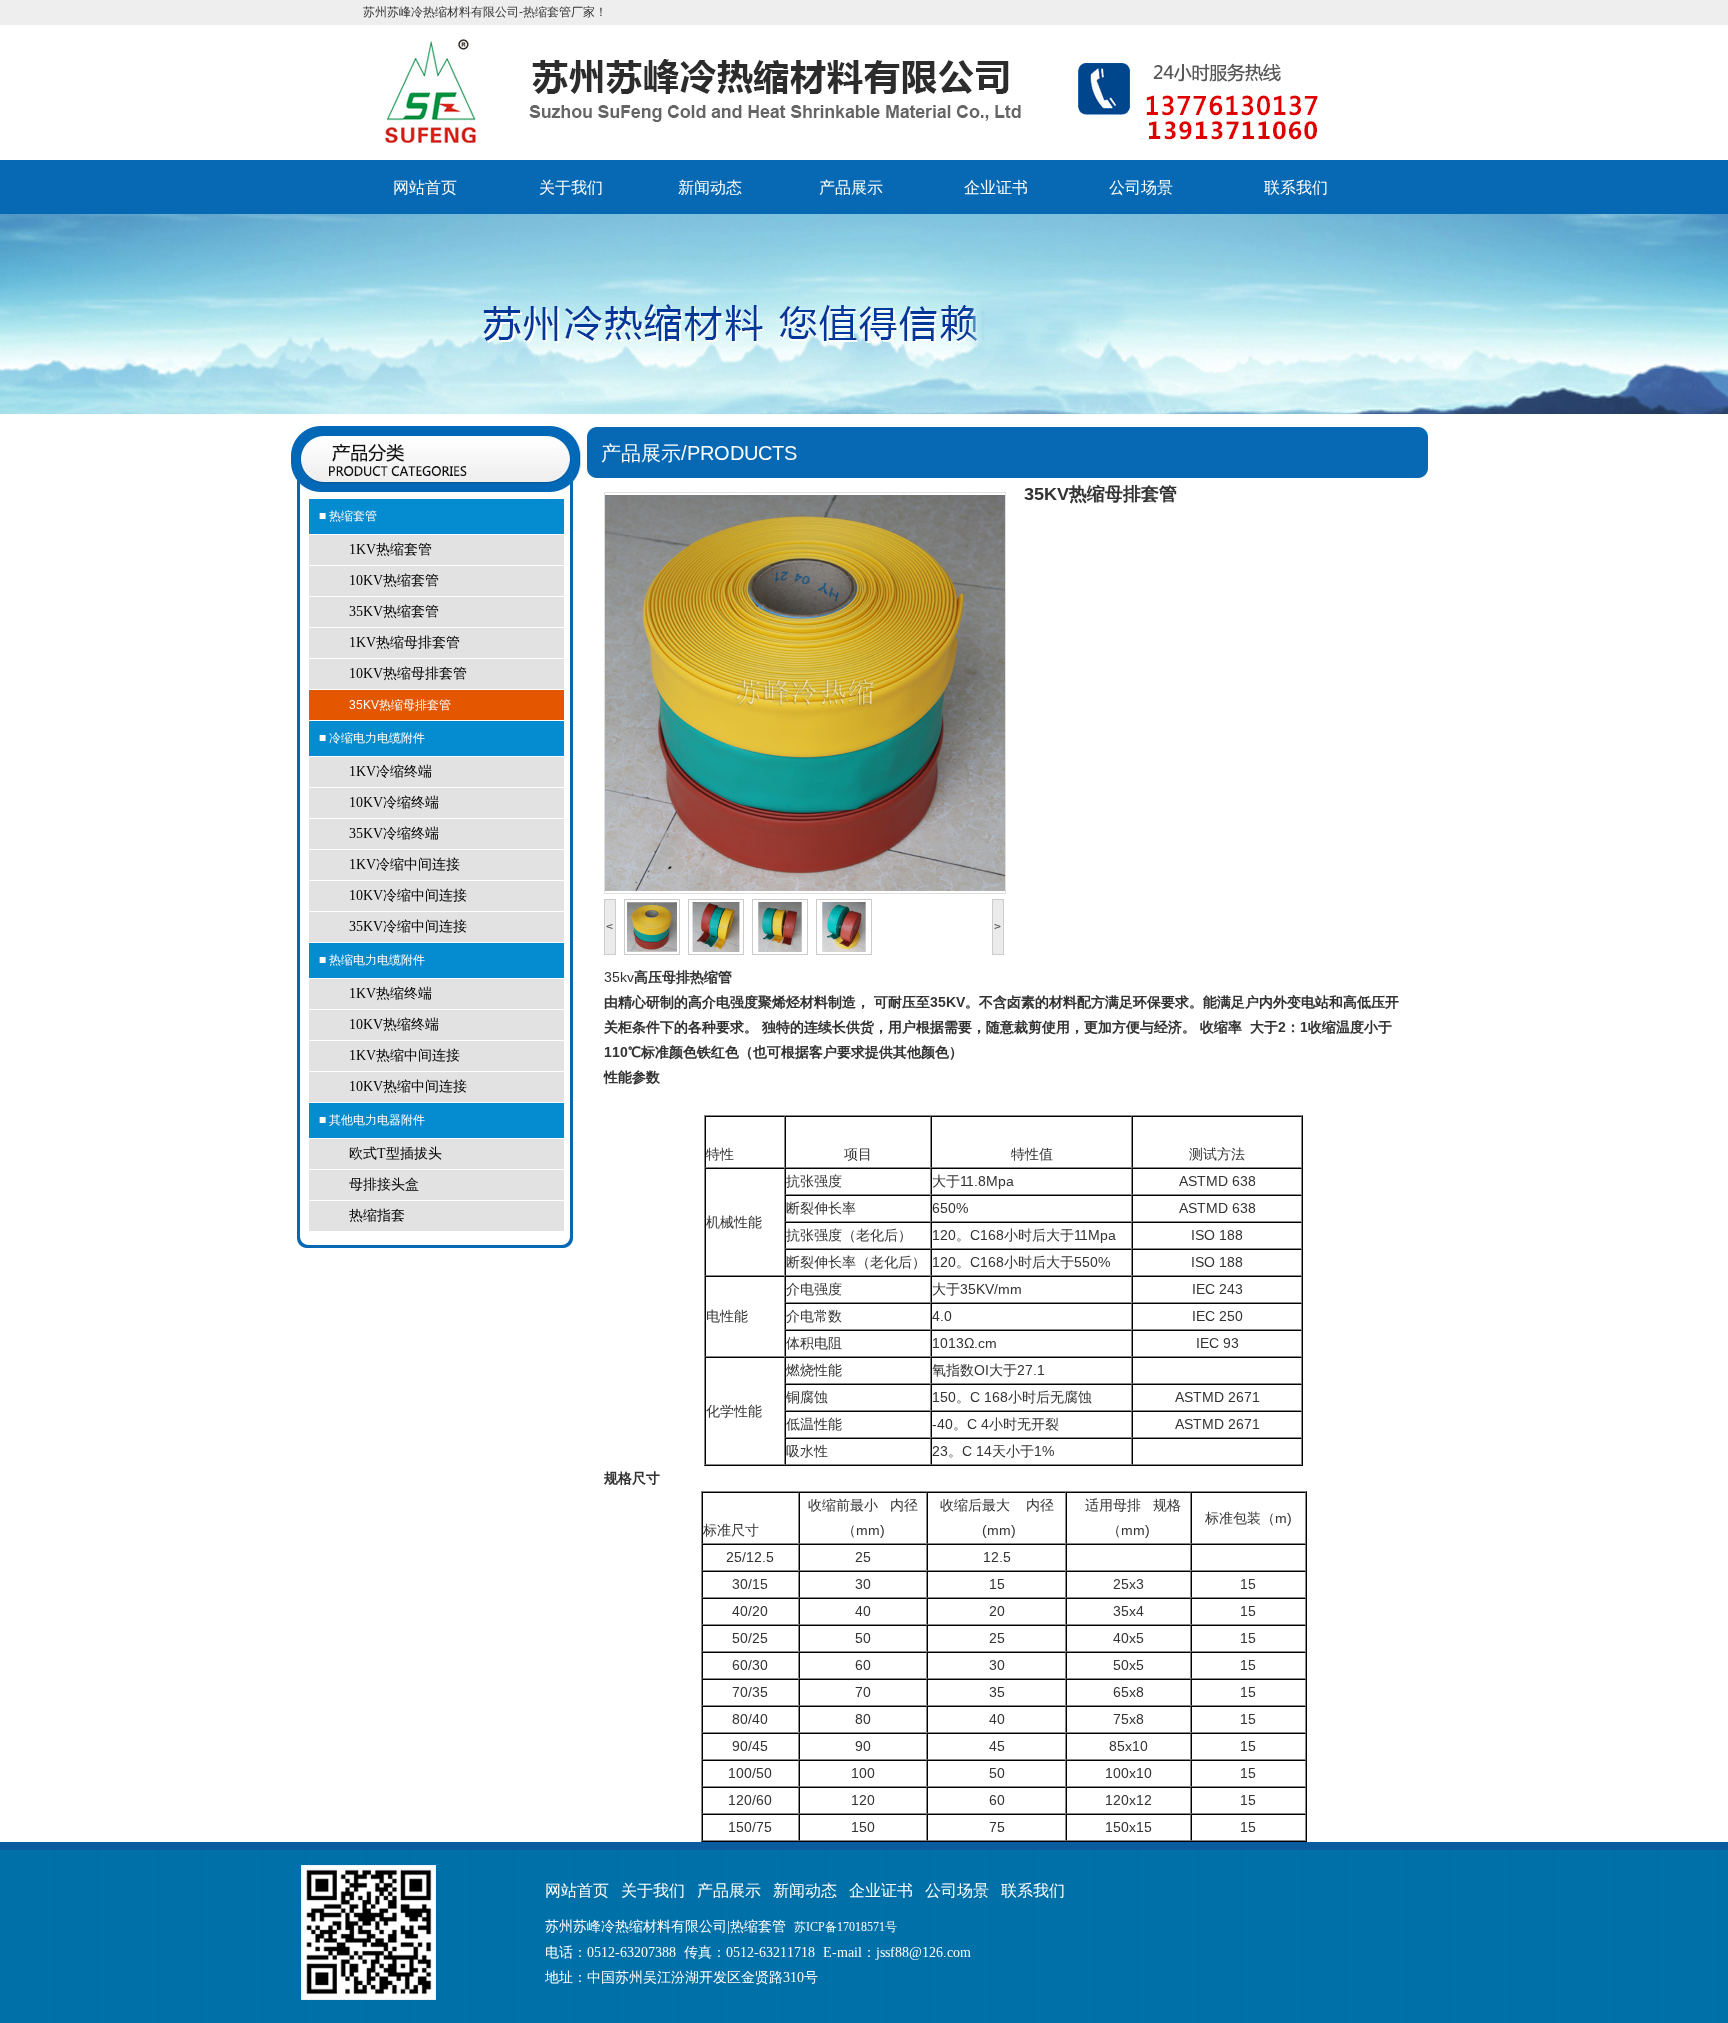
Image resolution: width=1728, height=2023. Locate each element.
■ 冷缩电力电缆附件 (372, 738)
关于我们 (571, 187)
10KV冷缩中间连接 (408, 895)
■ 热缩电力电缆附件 (372, 960)
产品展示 (851, 187)
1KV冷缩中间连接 (404, 864)
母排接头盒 (384, 1184)
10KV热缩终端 (394, 1024)
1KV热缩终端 (390, 993)
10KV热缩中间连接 (408, 1086)
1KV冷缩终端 (390, 771)
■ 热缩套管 (348, 516)
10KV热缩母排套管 (408, 673)
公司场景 (1141, 187)
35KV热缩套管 (394, 611)
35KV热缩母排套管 (400, 705)
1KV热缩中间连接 (404, 1055)
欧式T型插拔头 (395, 1153)
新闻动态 (710, 187)
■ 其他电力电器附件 (372, 1120)
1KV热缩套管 (390, 549)
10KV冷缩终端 (394, 802)
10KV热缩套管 (394, 580)
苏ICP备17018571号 (845, 1927)
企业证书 (996, 187)
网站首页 (425, 187)
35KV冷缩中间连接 (408, 926)
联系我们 (1296, 187)
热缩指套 (377, 1215)
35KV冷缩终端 (394, 833)
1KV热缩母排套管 (404, 642)
